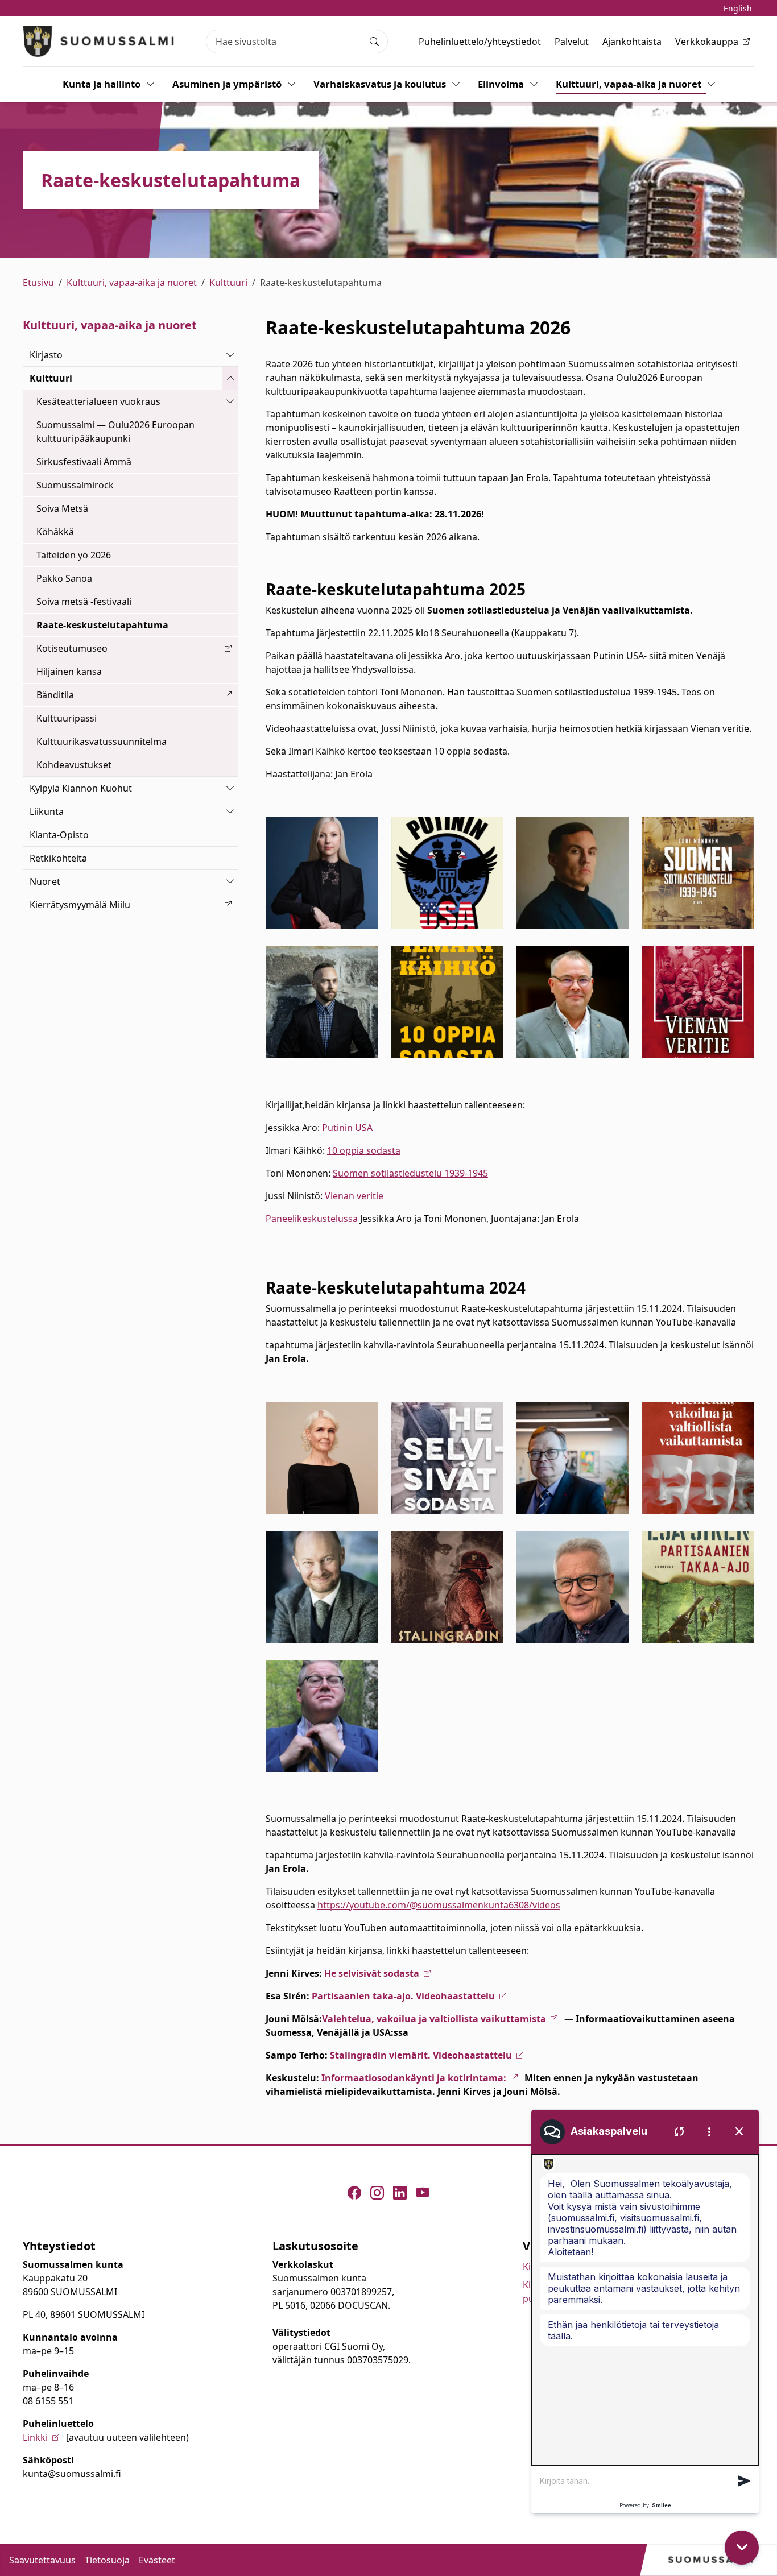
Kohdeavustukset (74, 765)
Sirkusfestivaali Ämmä (84, 462)
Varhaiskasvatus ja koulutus (380, 84)
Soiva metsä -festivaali (84, 602)
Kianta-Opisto (59, 835)
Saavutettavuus (42, 2560)
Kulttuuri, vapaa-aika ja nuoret (629, 84)
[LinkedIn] (400, 2193)
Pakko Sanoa (64, 578)
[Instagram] (377, 2193)
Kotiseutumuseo (72, 648)
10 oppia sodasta (364, 1150)
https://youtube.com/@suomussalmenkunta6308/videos (439, 1905)
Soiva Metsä (62, 508)
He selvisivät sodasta (372, 1973)
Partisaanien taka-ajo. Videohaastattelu (403, 1996)
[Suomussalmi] (99, 41)
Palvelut (572, 42)
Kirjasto (46, 355)
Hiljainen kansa (69, 672)
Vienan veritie (354, 1196)
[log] (645, 2310)
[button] (744, 2481)
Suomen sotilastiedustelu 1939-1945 (410, 1173)
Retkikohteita (58, 858)
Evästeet (157, 2560)
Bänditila (55, 695)
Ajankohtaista (632, 42)
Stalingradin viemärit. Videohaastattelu (421, 2055)
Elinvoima (501, 84)
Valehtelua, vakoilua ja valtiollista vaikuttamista (434, 2019)
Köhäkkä (55, 532)
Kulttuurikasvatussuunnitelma (102, 742)
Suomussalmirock (75, 485)
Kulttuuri (228, 283)
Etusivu (38, 283)
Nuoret (45, 881)
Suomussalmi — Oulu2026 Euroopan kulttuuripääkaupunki (115, 432)
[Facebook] (354, 2193)
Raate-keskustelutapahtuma (102, 625)
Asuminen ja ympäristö (227, 84)
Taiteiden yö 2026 (74, 555)
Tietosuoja (107, 2560)
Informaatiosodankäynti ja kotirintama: (414, 2078)
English (738, 8)
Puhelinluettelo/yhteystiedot (480, 42)
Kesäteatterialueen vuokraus (98, 401)
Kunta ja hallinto (102, 84)
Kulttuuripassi (67, 718)
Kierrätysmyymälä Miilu (80, 905)
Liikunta (47, 811)
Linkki (35, 2437)
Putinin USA (347, 1128)
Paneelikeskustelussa (312, 1219)
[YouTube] (423, 2193)
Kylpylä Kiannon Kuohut (81, 788)
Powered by (645, 2505)
